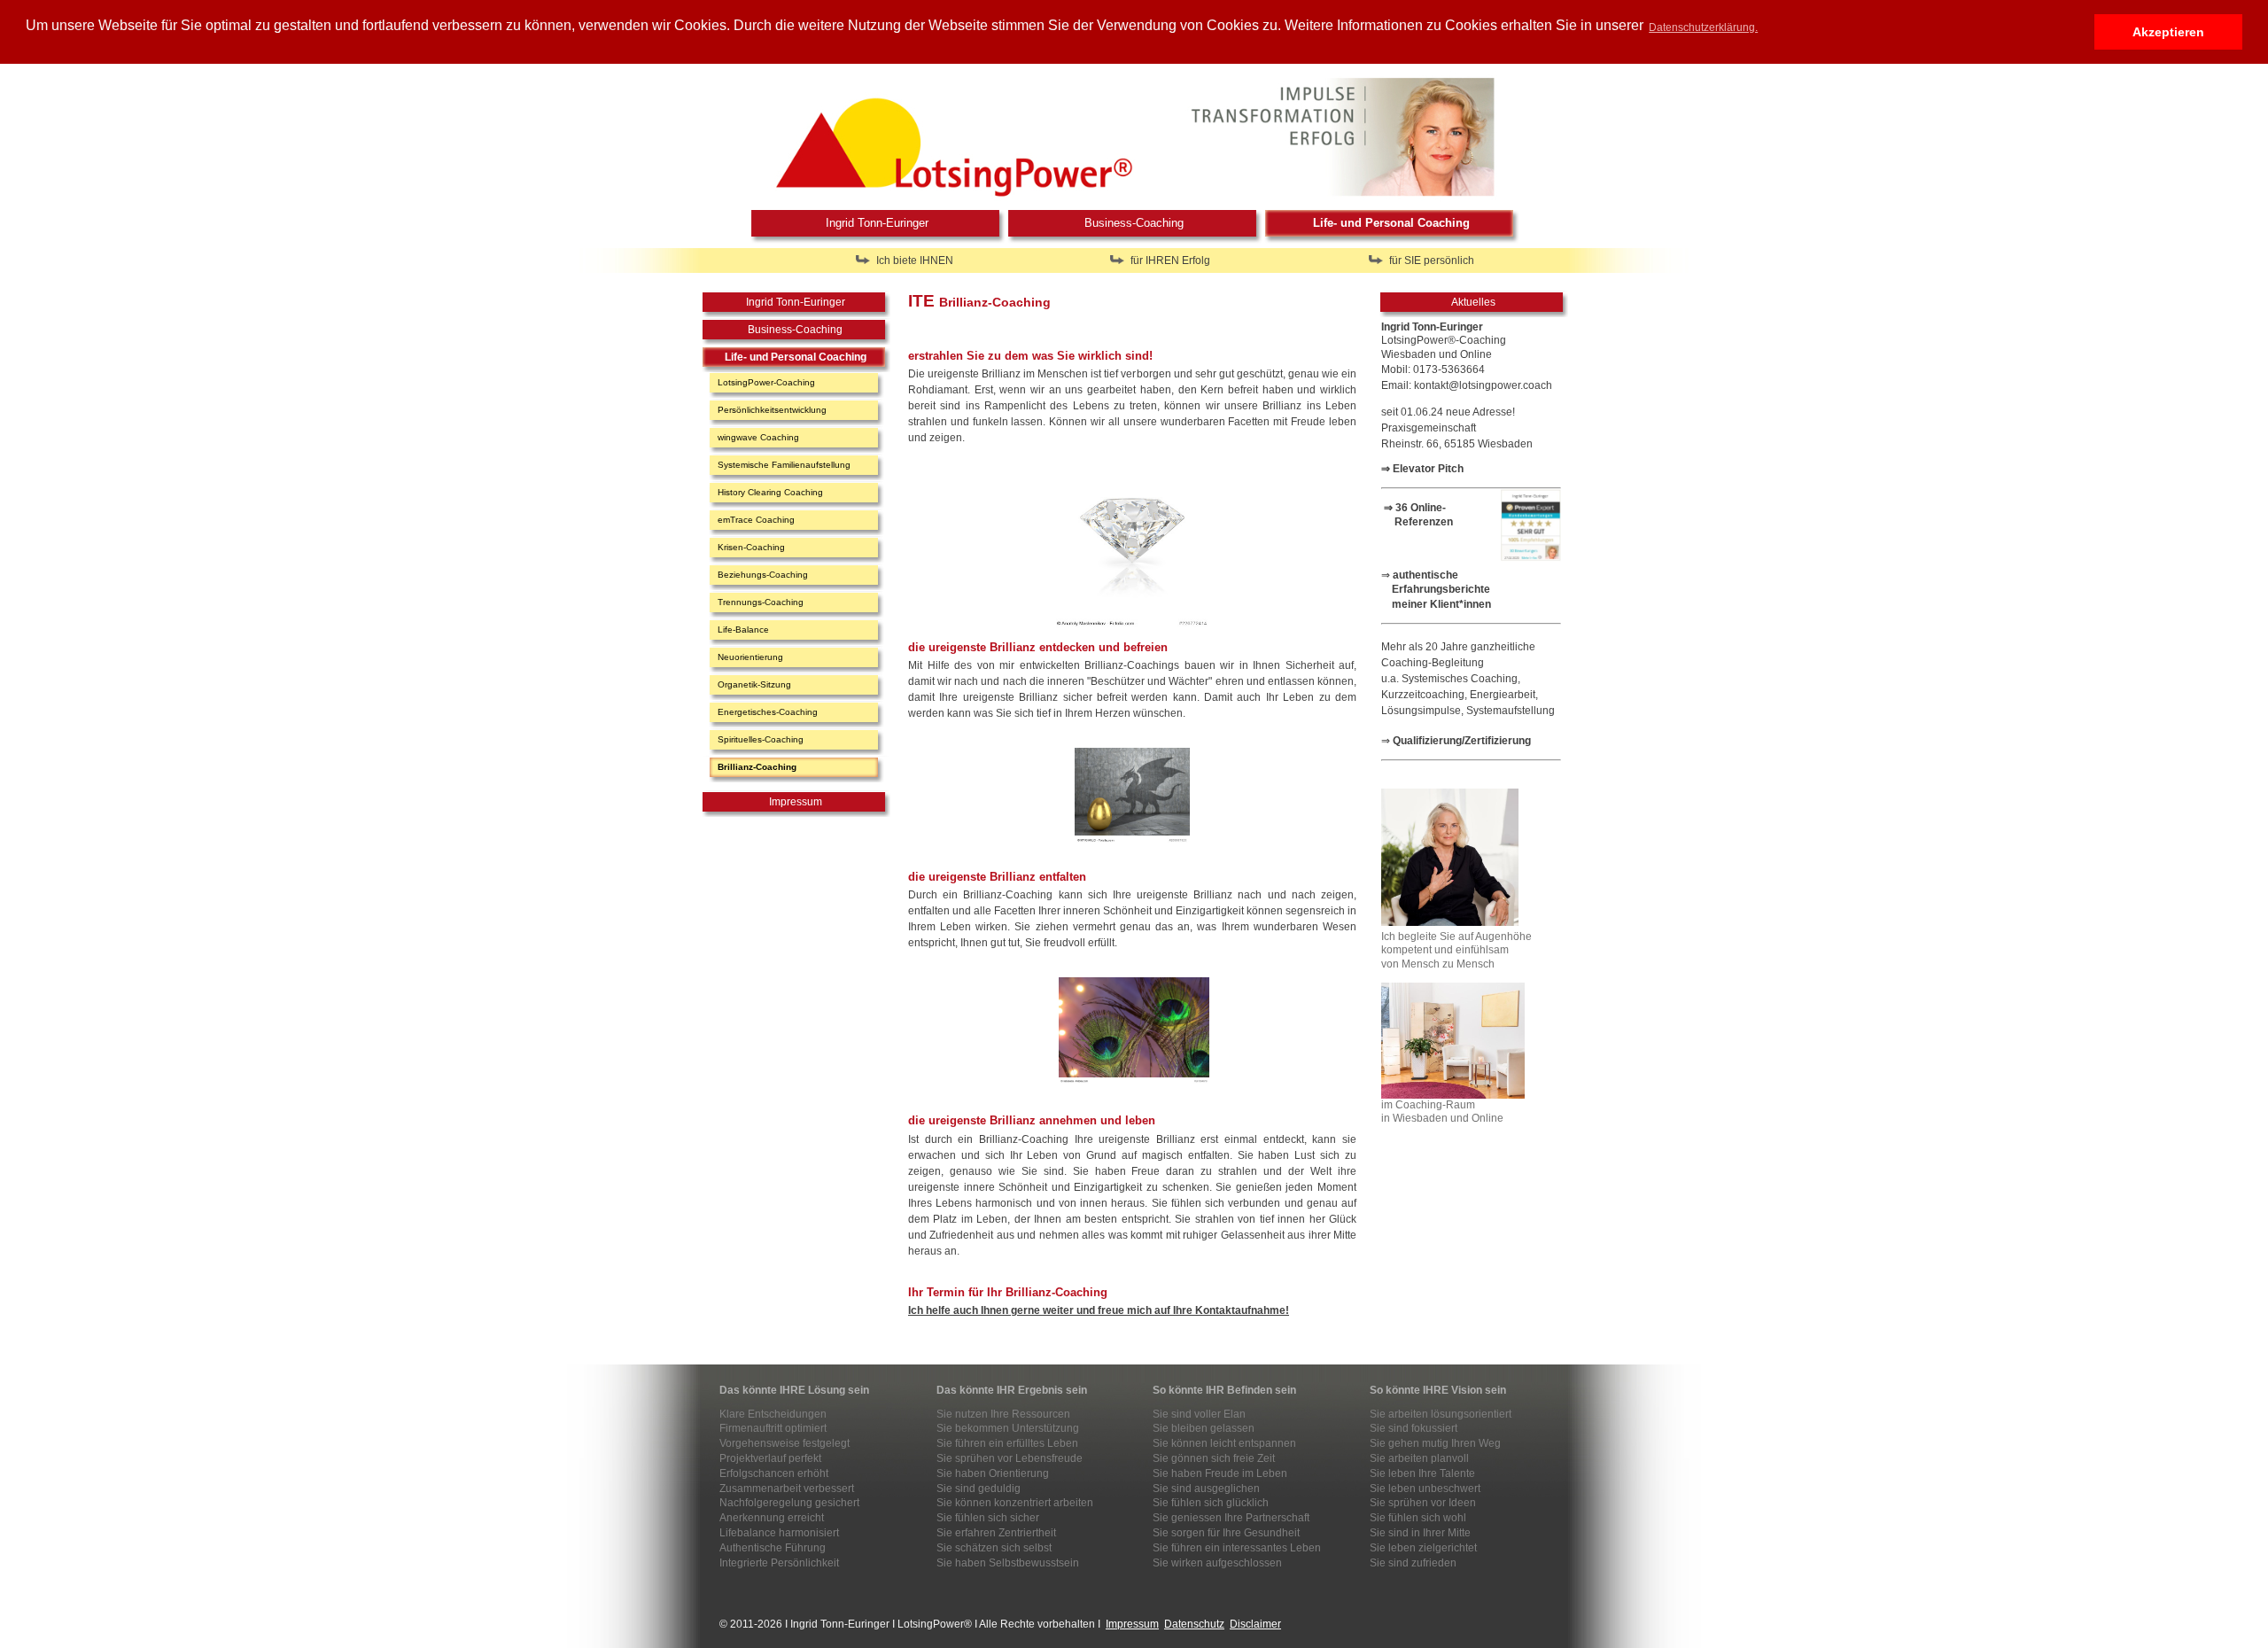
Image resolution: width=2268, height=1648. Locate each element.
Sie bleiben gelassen (1204, 1428)
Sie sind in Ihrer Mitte (1420, 1533)
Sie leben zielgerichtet (1423, 1548)
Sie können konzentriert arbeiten (1015, 1503)
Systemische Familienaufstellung (784, 465)
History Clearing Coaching (770, 492)
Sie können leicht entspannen (1224, 1443)
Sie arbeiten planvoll (1419, 1458)
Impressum (796, 802)
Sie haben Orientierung (993, 1473)
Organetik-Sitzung (754, 684)
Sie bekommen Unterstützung (1008, 1428)
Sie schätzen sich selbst (994, 1548)
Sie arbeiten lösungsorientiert (1441, 1414)
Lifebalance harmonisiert (779, 1533)
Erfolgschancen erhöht (774, 1473)
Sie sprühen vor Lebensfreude (1010, 1458)
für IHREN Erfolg (1170, 260)
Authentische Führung (773, 1548)
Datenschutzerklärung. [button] (1703, 27)
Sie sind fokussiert (1414, 1428)
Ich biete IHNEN (915, 260)
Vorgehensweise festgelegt (784, 1443)
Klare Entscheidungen (773, 1414)
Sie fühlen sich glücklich (1211, 1503)
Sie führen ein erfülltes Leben (1007, 1443)
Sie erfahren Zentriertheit (996, 1533)
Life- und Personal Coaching (1391, 223)
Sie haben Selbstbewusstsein (1008, 1563)
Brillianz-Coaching (757, 767)
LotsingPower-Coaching (766, 382)
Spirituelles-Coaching (761, 739)
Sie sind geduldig (979, 1489)
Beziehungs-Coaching (763, 575)
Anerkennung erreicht (772, 1518)
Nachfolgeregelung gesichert (789, 1503)
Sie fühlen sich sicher (988, 1518)
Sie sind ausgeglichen (1206, 1489)
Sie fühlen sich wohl (1418, 1518)
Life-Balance (743, 630)
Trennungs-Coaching (761, 602)
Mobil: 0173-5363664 (1433, 369)
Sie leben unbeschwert (1425, 1489)
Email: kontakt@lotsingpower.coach (1467, 385)
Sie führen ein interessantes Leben (1237, 1548)
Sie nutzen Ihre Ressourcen (1003, 1414)
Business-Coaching (1134, 223)
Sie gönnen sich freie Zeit (1214, 1458)
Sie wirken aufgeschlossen (1217, 1563)
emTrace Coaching (756, 520)
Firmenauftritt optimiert (773, 1428)
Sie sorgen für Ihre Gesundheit (1226, 1533)
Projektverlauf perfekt (770, 1458)
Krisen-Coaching (751, 547)
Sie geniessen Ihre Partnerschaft (1231, 1518)
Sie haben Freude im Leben (1220, 1473)
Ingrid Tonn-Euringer (877, 223)
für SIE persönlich (1432, 260)
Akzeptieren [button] (2168, 32)
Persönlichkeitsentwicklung (772, 410)
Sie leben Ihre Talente (1422, 1473)
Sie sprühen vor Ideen (1423, 1503)
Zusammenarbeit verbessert (787, 1489)
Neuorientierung (750, 657)
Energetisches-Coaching (768, 712)
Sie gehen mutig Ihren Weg (1435, 1443)
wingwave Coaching (758, 437)
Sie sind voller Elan (1199, 1414)
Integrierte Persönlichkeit (779, 1563)
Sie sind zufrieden (1413, 1563)
